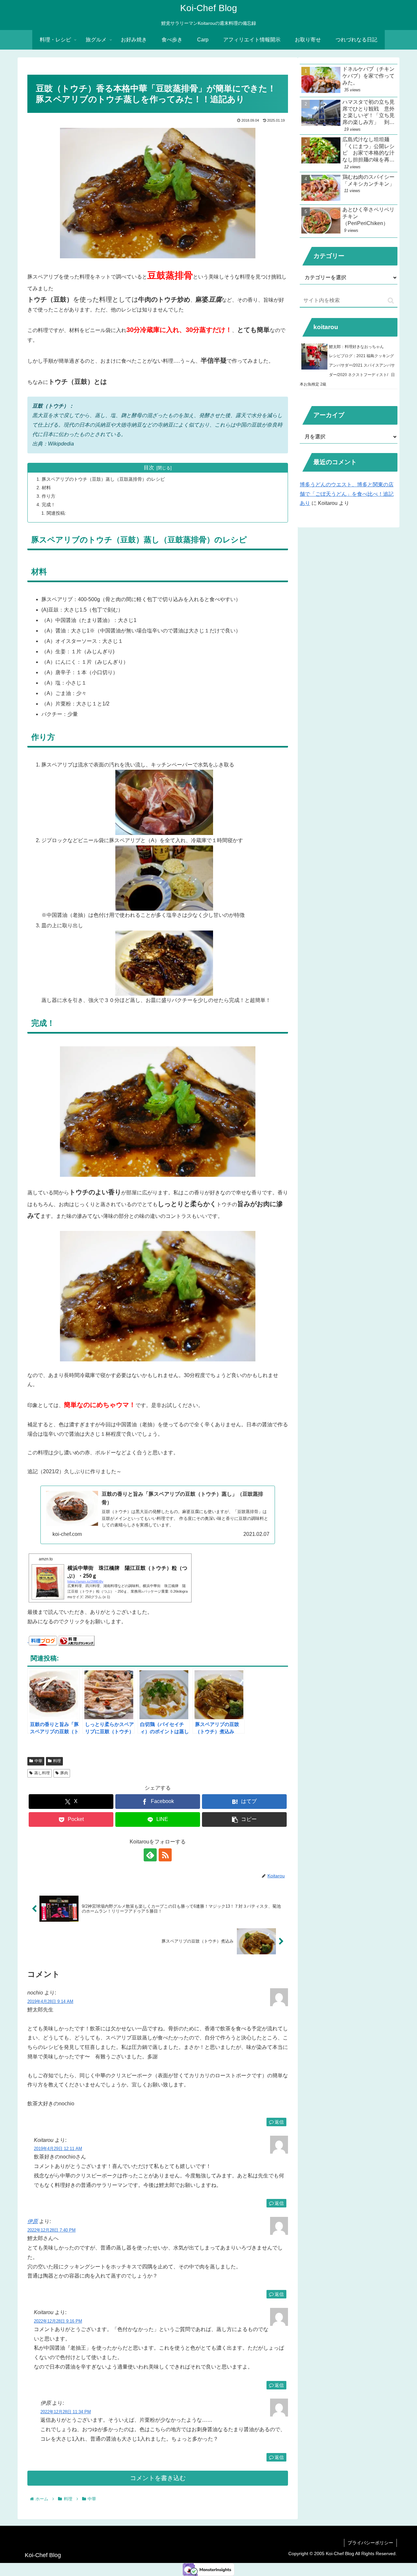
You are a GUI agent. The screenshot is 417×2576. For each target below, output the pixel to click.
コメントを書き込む (158, 2478)
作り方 (49, 496)
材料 (46, 488)
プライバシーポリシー (370, 2543)
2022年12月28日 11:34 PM (66, 2412)
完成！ (49, 505)
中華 (38, 1761)
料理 (57, 1761)
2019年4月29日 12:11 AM (58, 2149)
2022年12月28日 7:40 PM (51, 2230)
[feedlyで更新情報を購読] (150, 1855)
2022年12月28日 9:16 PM (58, 2321)
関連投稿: (56, 513)
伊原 (33, 2221)
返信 (279, 2122)
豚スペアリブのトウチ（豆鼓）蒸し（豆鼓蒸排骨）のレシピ (103, 479)
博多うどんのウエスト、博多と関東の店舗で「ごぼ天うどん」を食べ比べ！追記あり (347, 494)
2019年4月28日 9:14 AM (50, 2001)
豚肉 (64, 1773)
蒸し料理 (42, 1773)
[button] (244, 1819)
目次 (149, 468)
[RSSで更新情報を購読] (165, 1855)
